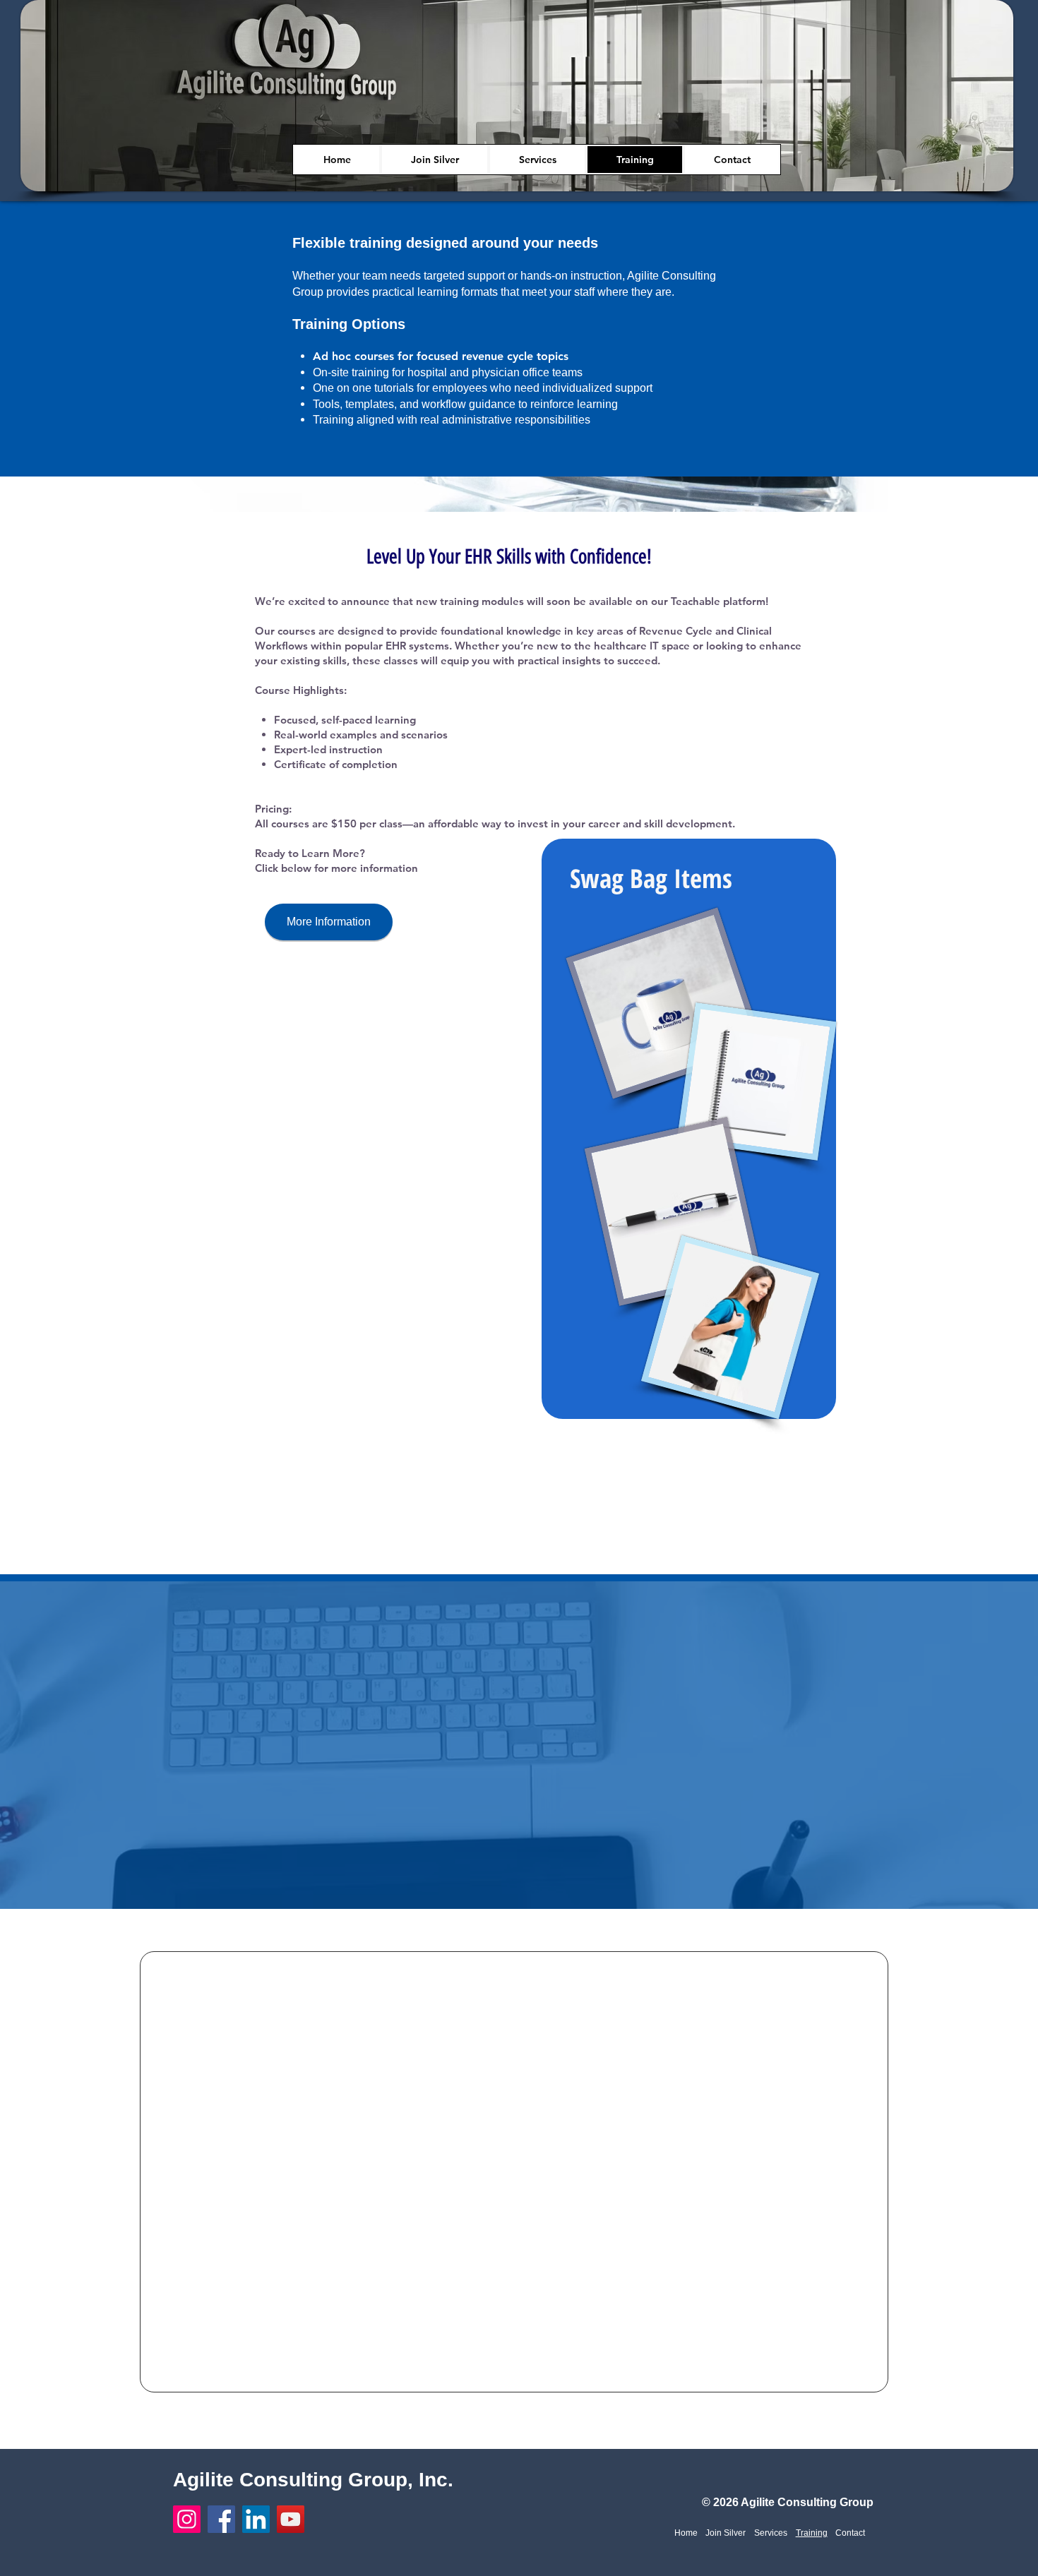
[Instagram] (187, 2519)
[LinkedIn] (256, 2519)
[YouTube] (291, 2519)
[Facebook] (221, 2519)
